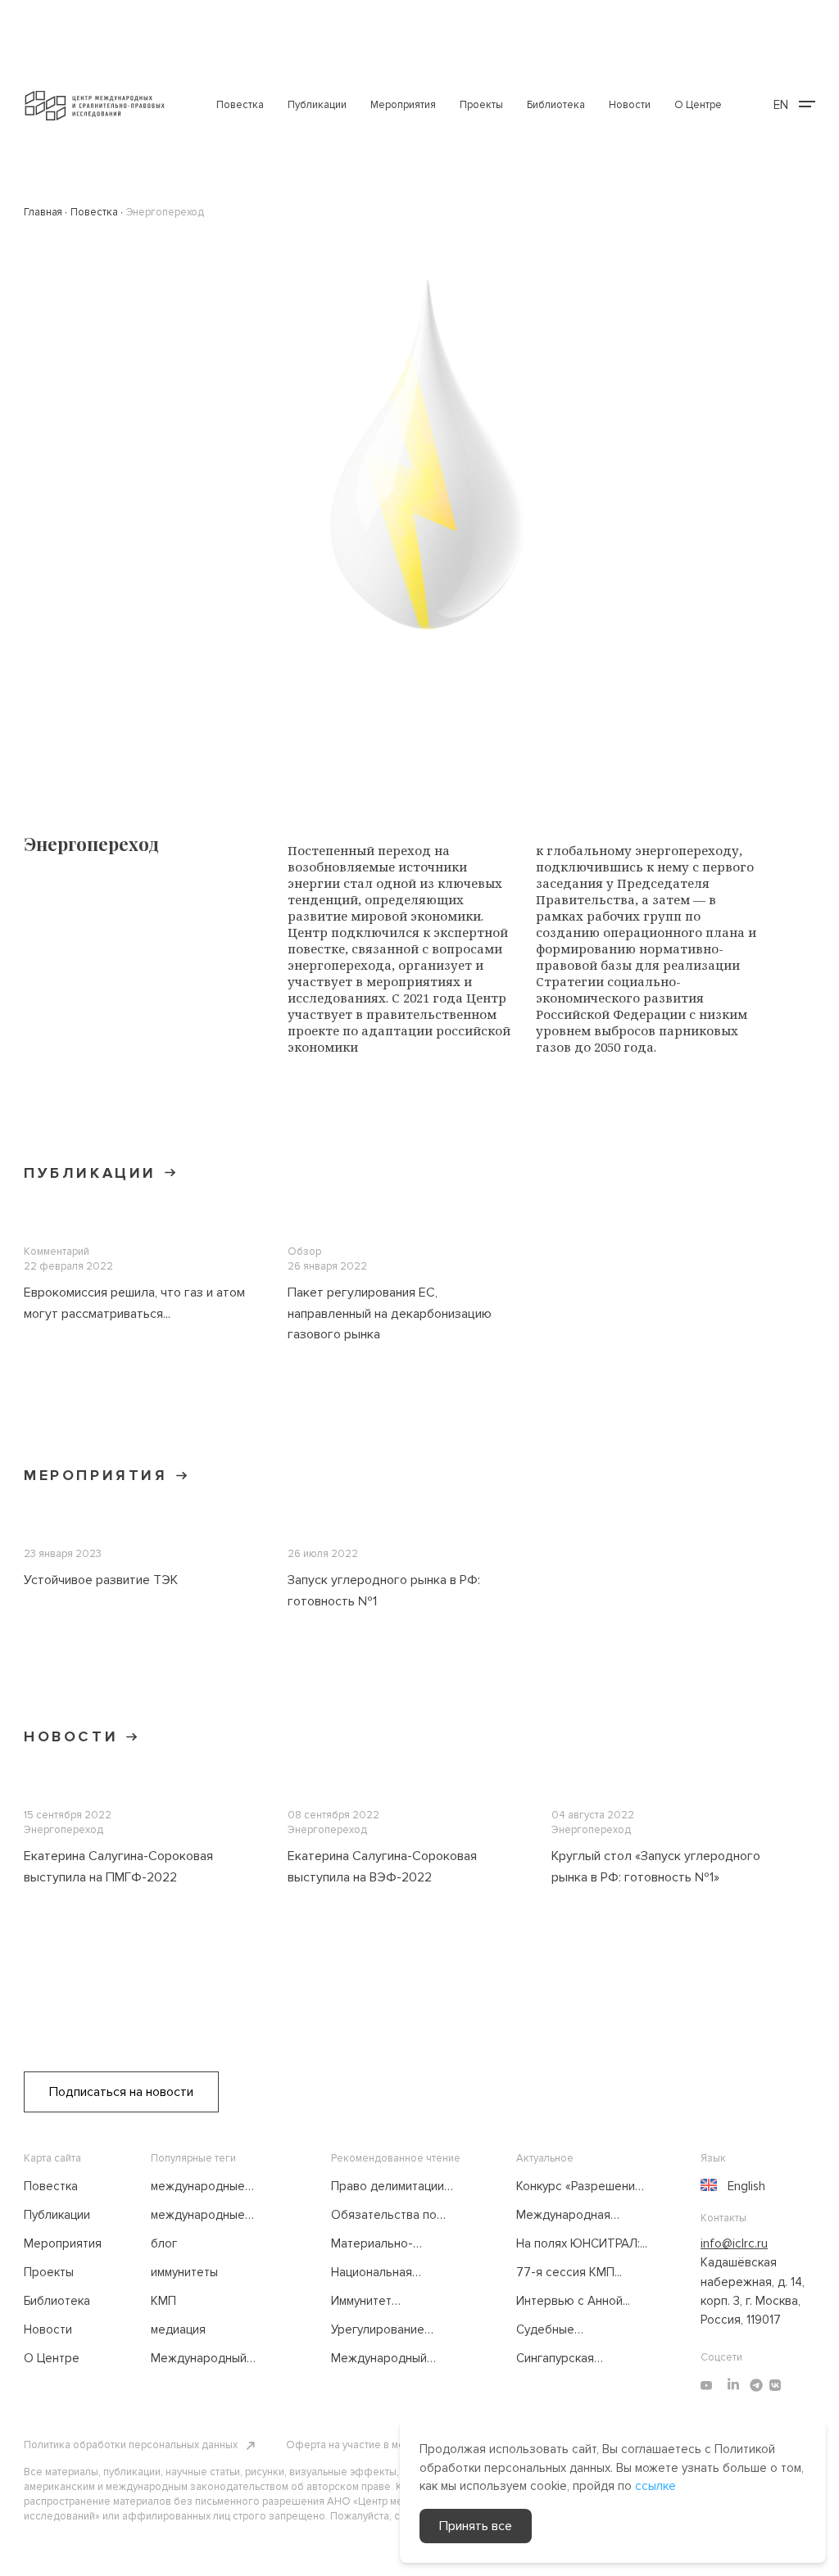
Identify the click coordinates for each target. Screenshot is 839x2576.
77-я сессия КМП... (569, 2272)
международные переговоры (198, 2216)
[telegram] (756, 2385)
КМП (163, 2301)
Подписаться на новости (121, 2092)
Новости (630, 105)
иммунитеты (184, 2272)
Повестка (240, 105)
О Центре (698, 105)
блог (164, 2243)
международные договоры (198, 2187)
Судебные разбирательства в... (575, 2330)
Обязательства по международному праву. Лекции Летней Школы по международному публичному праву (393, 2216)
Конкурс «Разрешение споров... (579, 2187)
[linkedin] (733, 2385)
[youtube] (706, 2385)
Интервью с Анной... (573, 2301)
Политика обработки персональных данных (131, 2445)
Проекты (481, 105)
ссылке (655, 2486)
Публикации (317, 105)
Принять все (476, 2526)
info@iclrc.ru (734, 2243)
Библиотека (556, 105)
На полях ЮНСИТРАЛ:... (582, 2243)
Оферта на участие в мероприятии (371, 2445)
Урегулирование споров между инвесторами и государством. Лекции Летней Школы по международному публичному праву (394, 2330)
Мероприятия (403, 105)
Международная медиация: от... (563, 2216)
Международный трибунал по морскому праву (215, 2359)
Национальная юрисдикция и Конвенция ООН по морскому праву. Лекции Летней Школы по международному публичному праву (395, 2273)
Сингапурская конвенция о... (555, 2359)
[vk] (775, 2385)
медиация (178, 2329)
